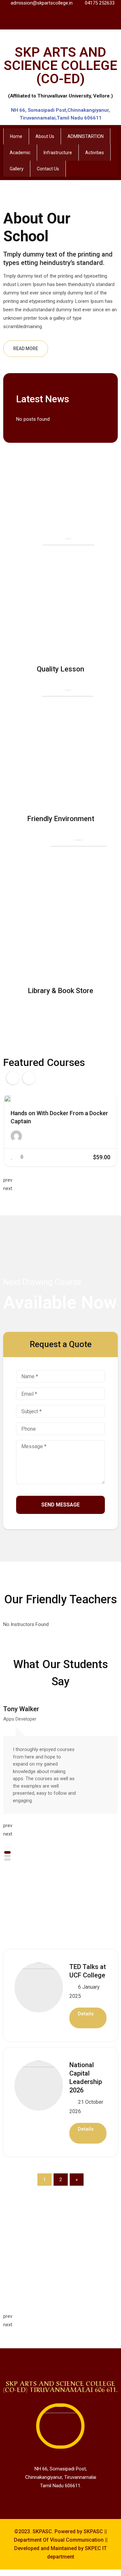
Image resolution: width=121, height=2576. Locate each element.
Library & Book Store (60, 991)
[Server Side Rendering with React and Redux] (11, 1099)
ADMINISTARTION (86, 136)
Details (86, 2014)
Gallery (17, 169)
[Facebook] (39, 20)
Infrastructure (58, 153)
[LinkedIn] (68, 20)
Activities (95, 153)
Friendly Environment (61, 819)
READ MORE (26, 349)
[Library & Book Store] (79, 907)
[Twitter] (54, 20)
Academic (20, 153)
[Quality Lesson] (68, 596)
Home (16, 136)
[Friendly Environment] (68, 747)
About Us (45, 136)
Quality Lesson (60, 669)
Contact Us (48, 169)
